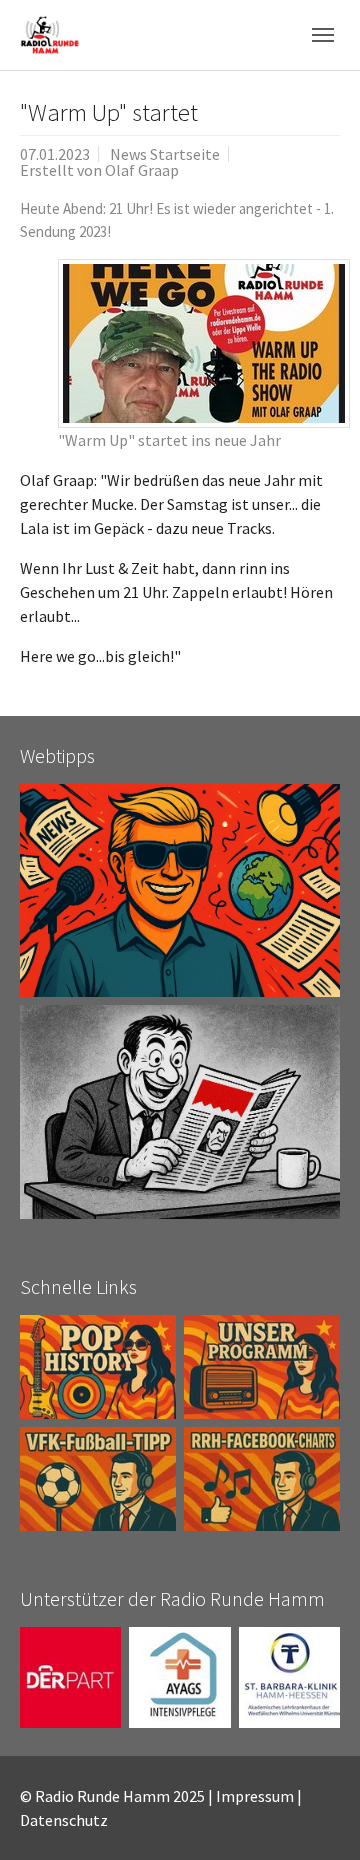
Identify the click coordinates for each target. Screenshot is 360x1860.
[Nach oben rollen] (316, 1816)
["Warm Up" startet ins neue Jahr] (204, 343)
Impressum (255, 1796)
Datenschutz (64, 1820)
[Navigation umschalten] (323, 35)
